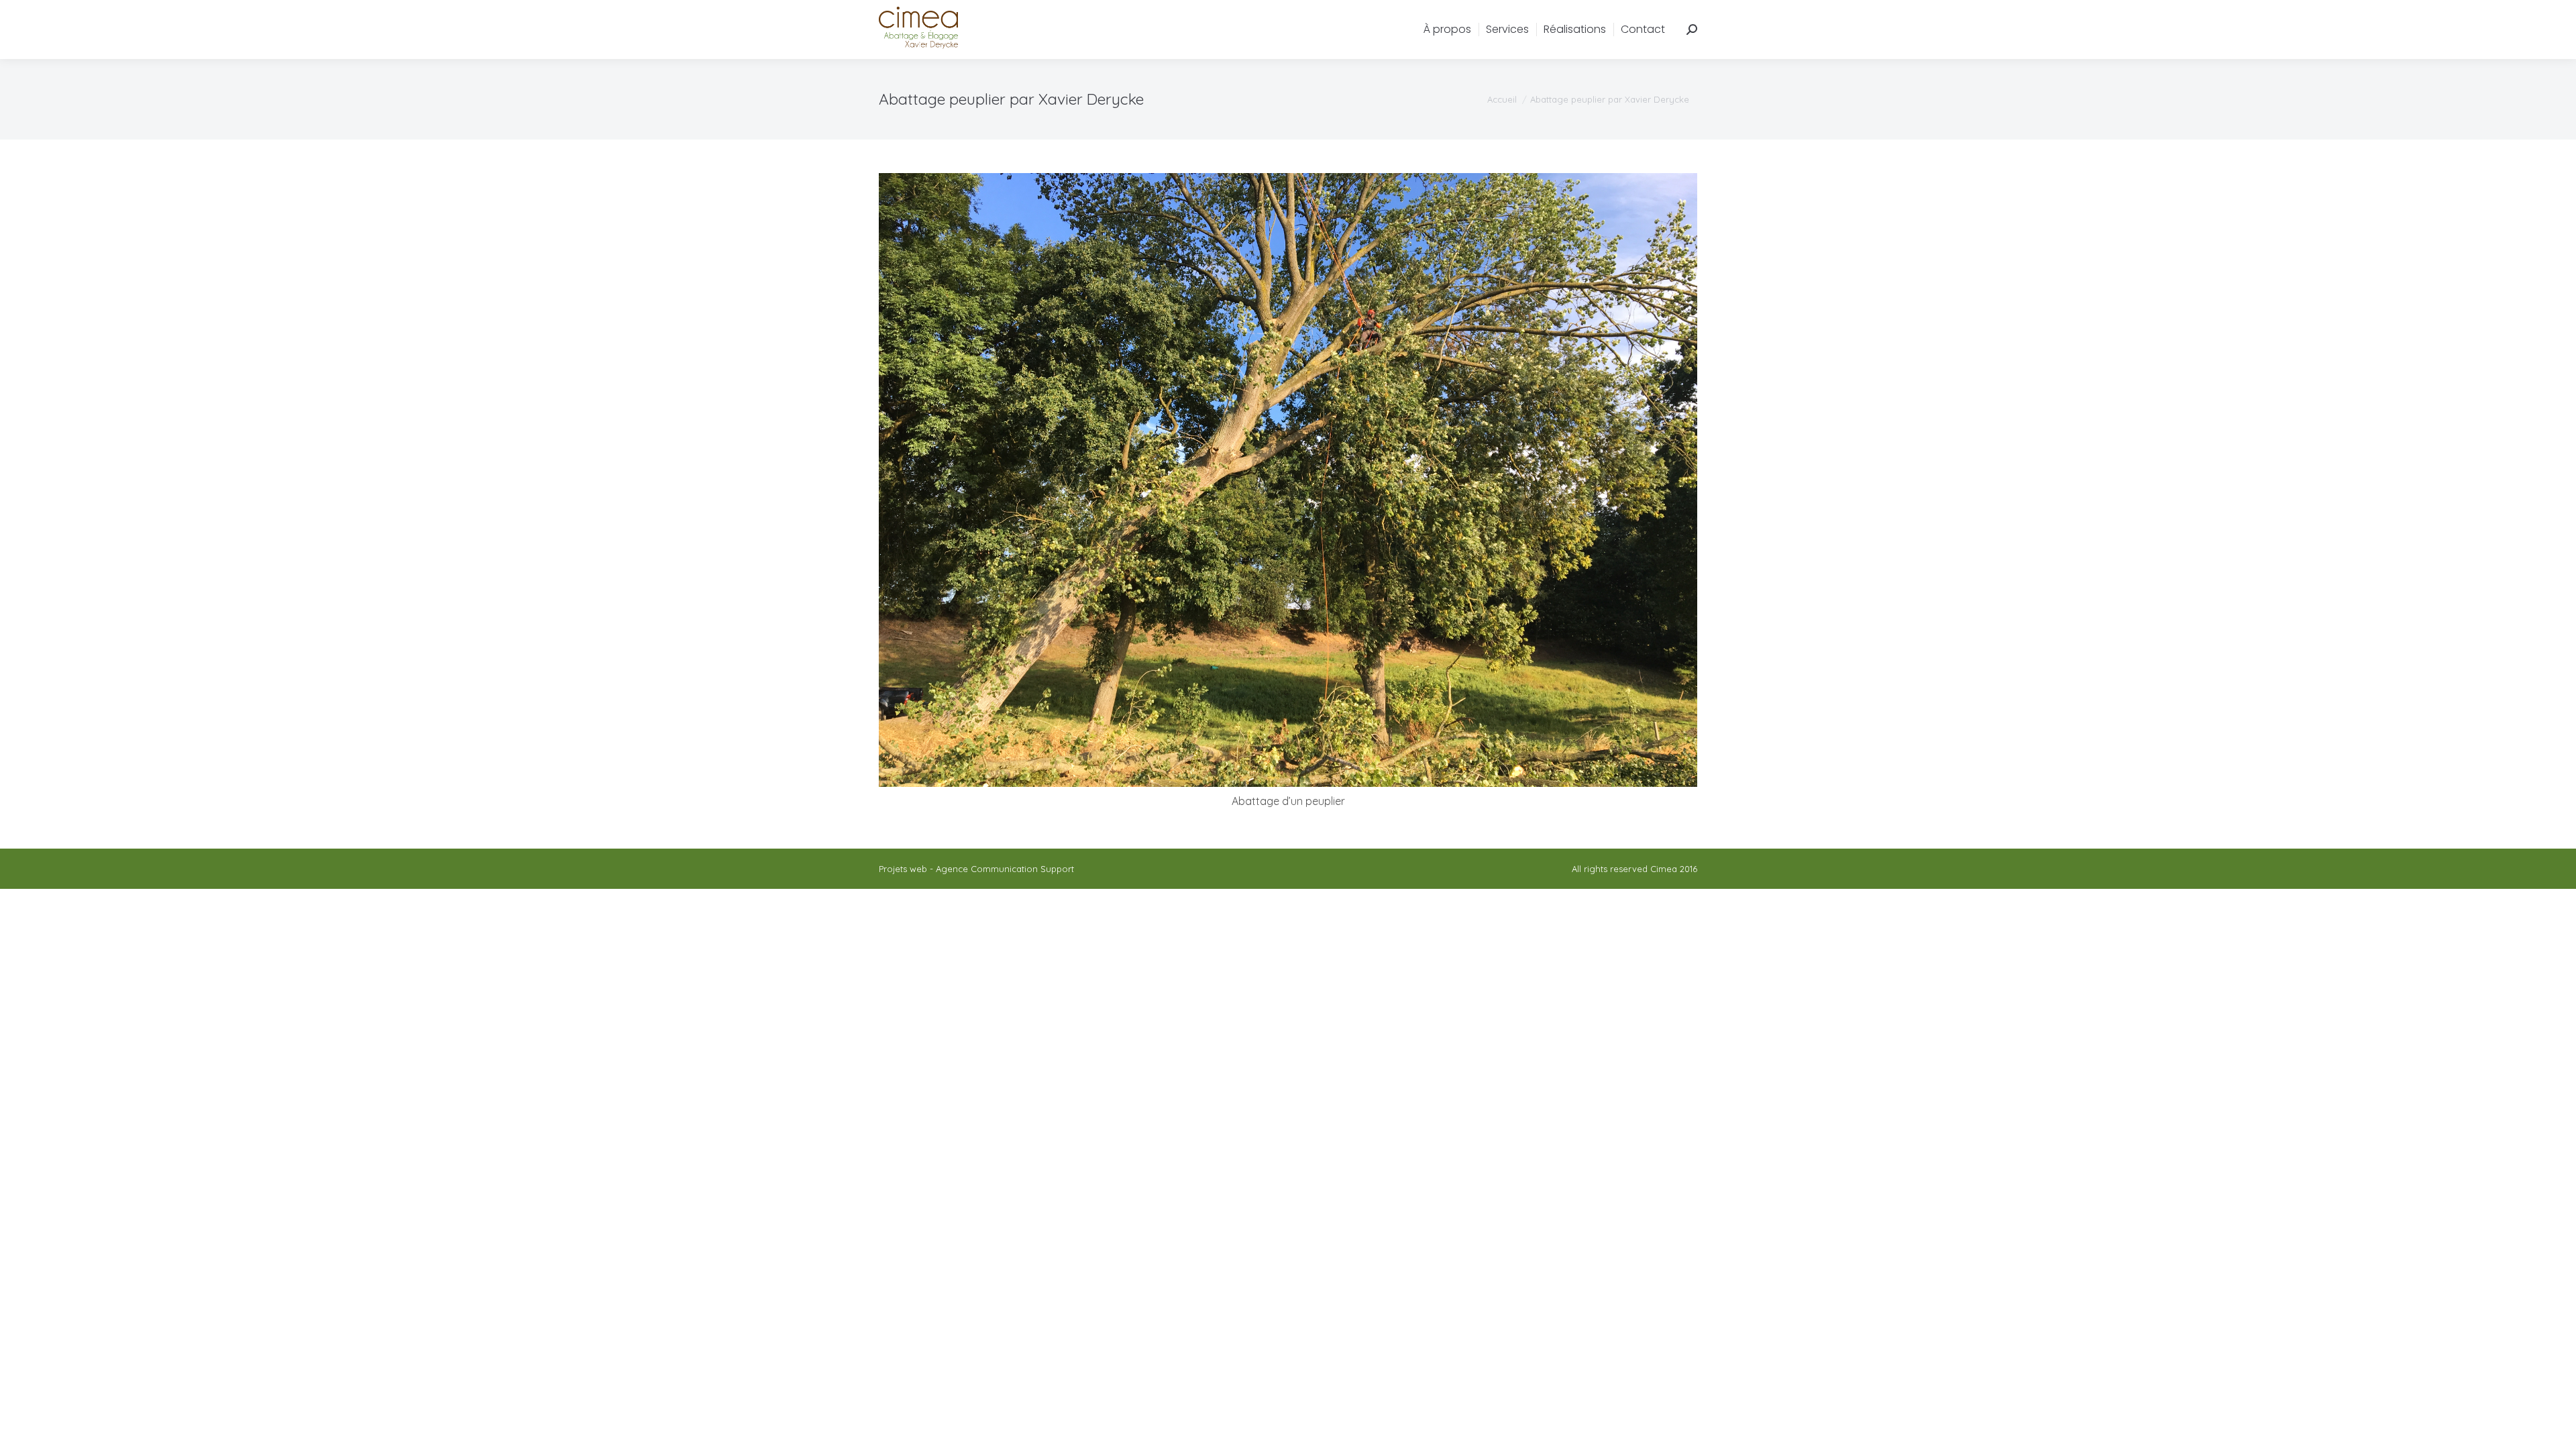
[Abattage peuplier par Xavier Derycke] (1288, 480)
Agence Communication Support (1005, 869)
